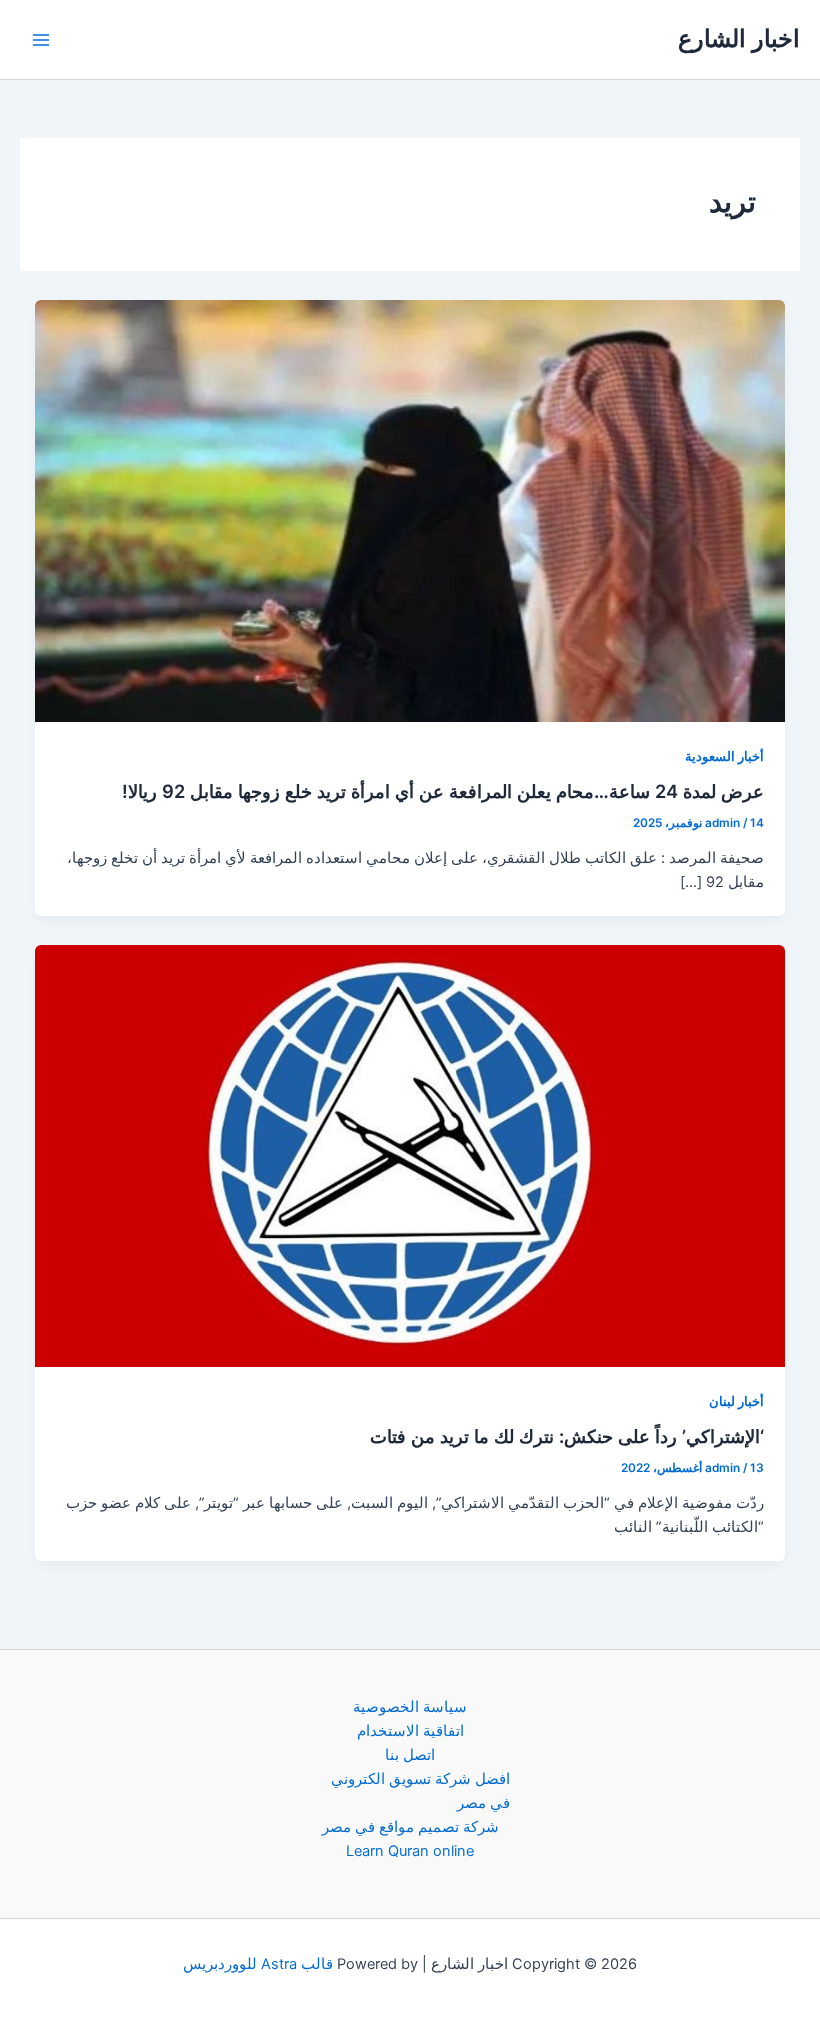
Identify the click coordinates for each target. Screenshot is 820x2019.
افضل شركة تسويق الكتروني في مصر (420, 1791)
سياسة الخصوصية (410, 1707)
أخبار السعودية (724, 756)
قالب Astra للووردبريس (258, 1964)
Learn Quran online (410, 1851)
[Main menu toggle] (41, 40)
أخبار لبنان (736, 1401)
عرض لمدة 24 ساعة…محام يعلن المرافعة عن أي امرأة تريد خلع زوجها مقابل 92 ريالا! (443, 791)
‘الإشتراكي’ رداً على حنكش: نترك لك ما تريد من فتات (567, 1436)
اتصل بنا (410, 1755)
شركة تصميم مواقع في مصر (410, 1827)
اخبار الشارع (739, 38)
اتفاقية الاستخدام (410, 1731)
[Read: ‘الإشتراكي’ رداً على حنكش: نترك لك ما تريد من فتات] (410, 1155)
